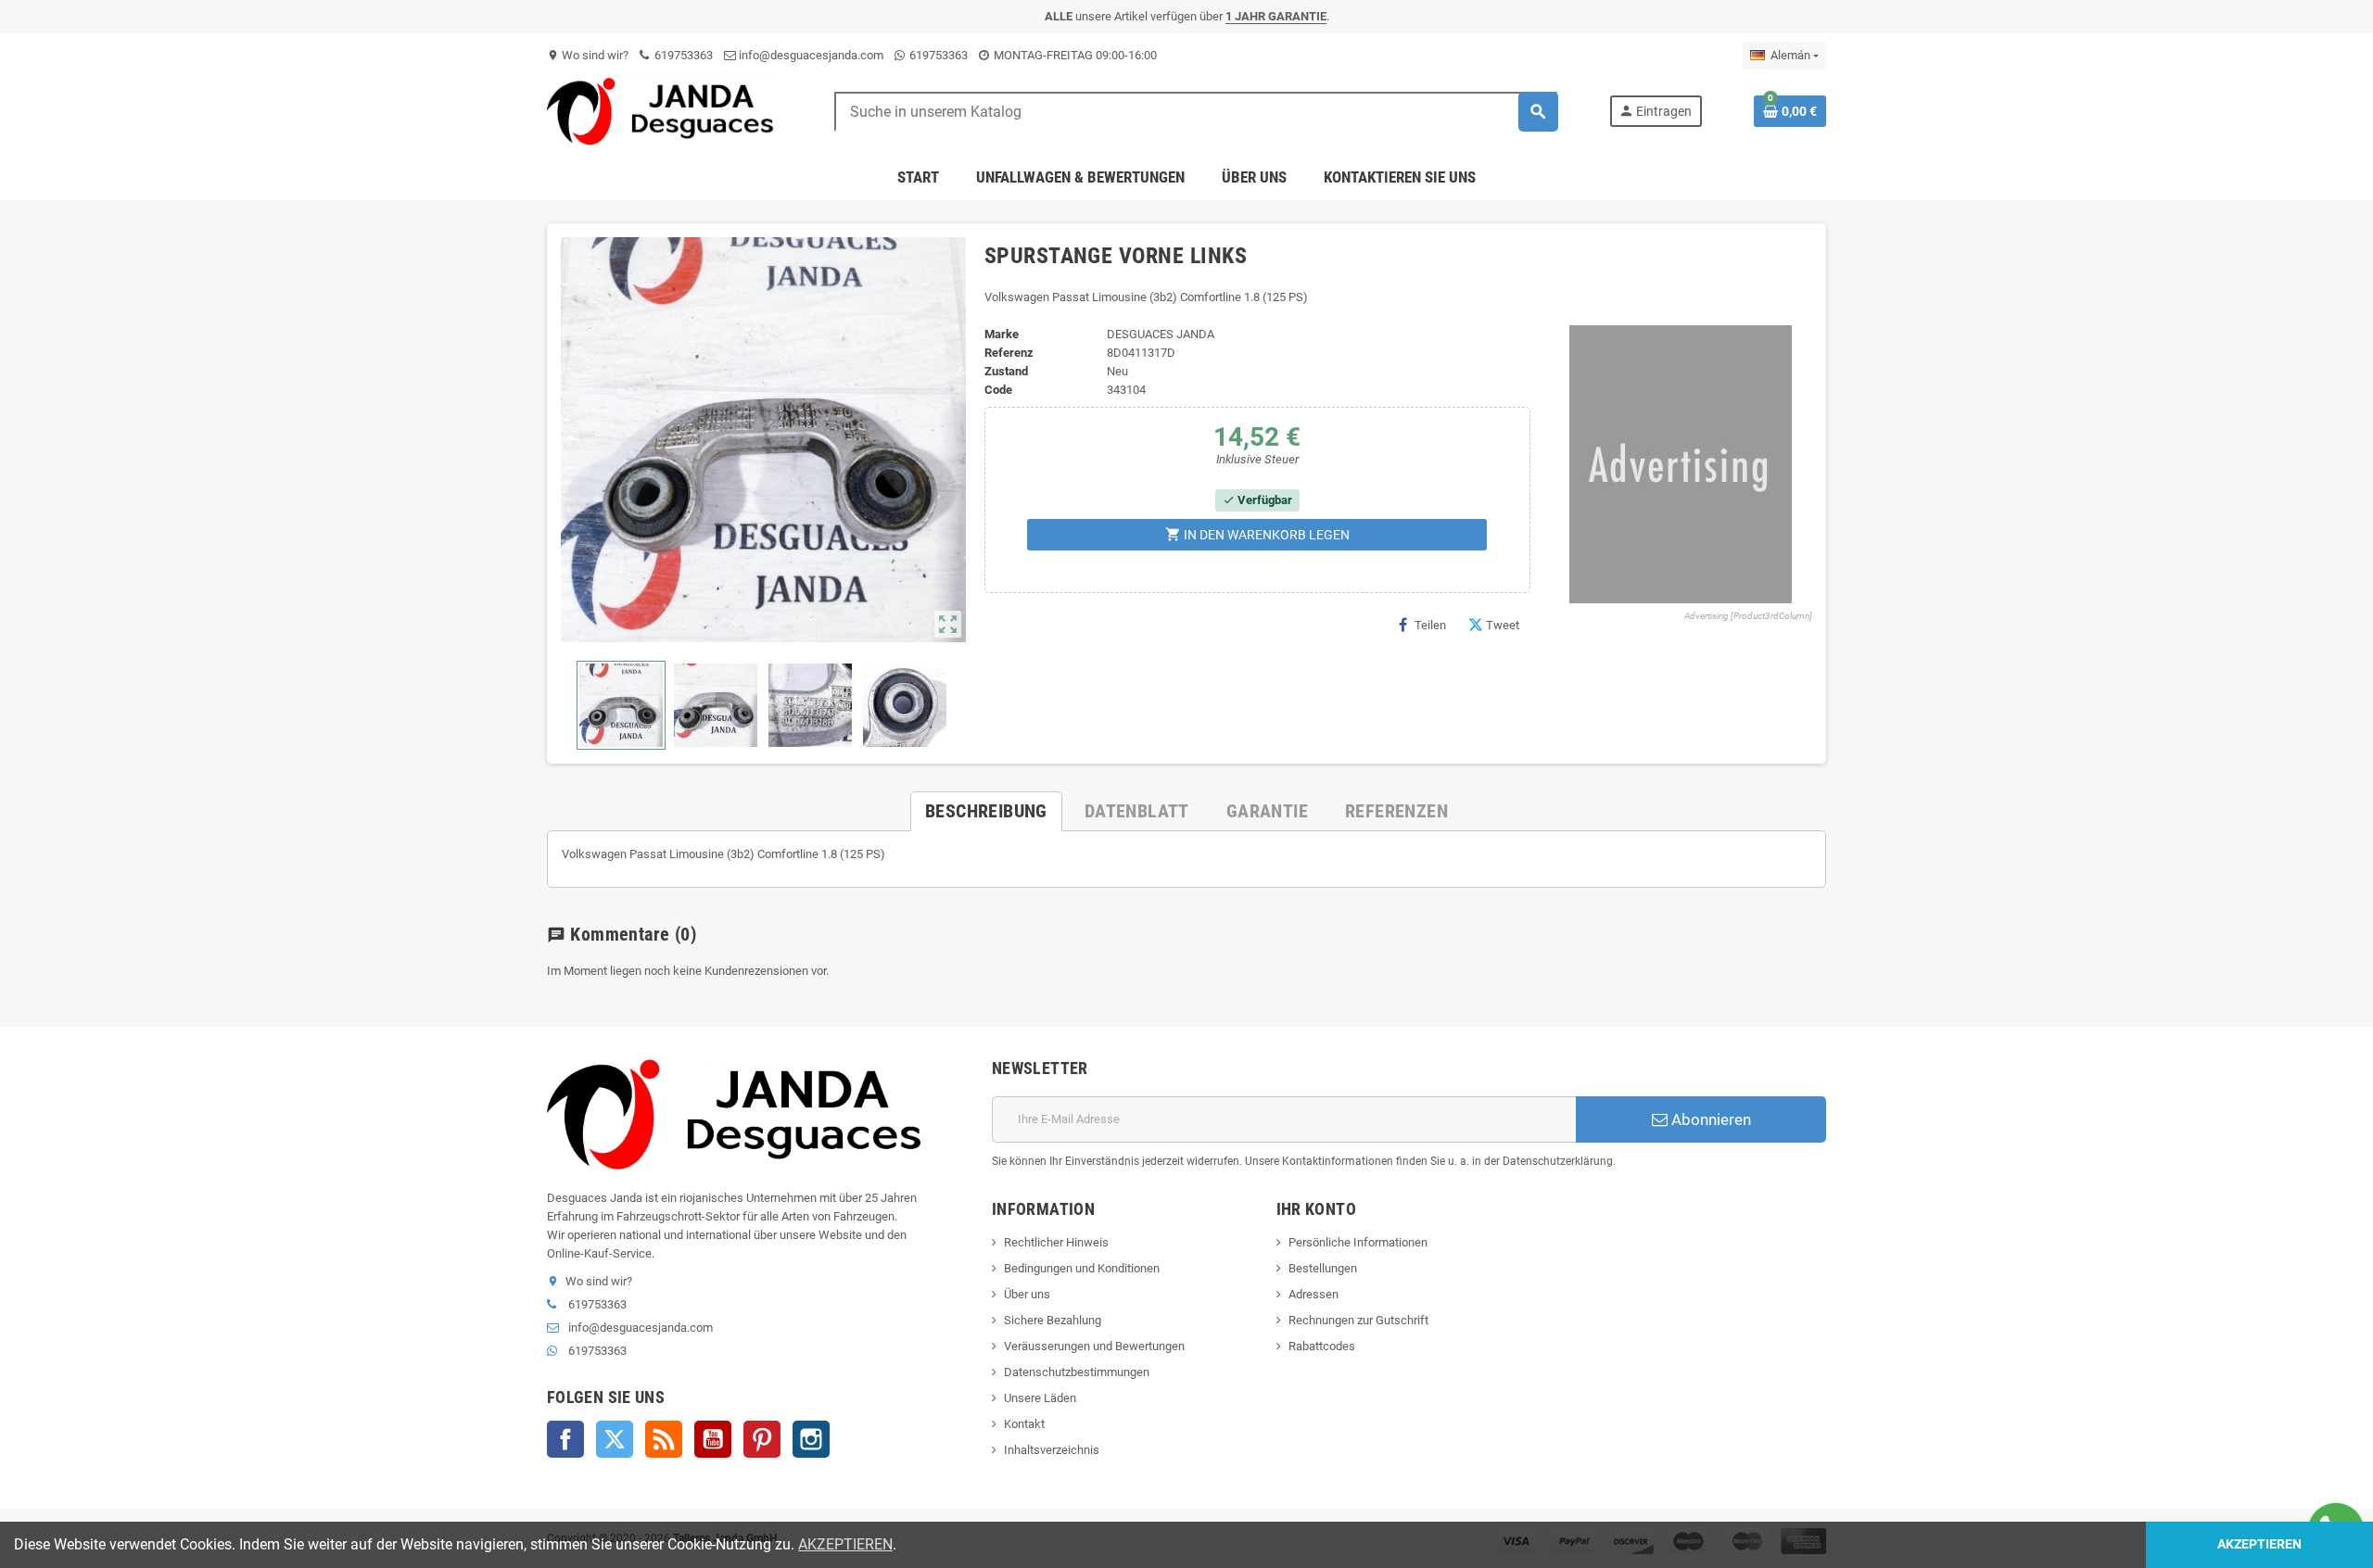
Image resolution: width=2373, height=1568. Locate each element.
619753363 (682, 55)
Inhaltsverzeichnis (1052, 1450)
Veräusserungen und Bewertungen (1094, 1346)
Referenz (1009, 353)
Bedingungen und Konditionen (1082, 1268)
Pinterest (762, 1439)
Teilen (1430, 625)
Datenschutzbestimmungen (1077, 1372)
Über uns (1027, 1294)
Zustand (1006, 371)
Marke (1002, 334)
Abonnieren (1709, 1119)
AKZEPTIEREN (845, 1544)
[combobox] (1196, 112)
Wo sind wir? (588, 55)
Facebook (565, 1439)
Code (998, 390)
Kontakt (1024, 1424)
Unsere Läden (1040, 1398)
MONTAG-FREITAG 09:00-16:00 (1074, 55)
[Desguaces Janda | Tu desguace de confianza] (665, 111)
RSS (664, 1439)
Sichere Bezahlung (1053, 1320)
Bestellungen (1323, 1268)
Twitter (615, 1439)
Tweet (1503, 625)
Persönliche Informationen (1358, 1242)
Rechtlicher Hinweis (1056, 1242)
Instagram (811, 1439)
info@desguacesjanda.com (810, 55)
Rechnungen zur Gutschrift (1358, 1320)
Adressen (1313, 1294)
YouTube (713, 1439)
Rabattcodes (1322, 1346)
